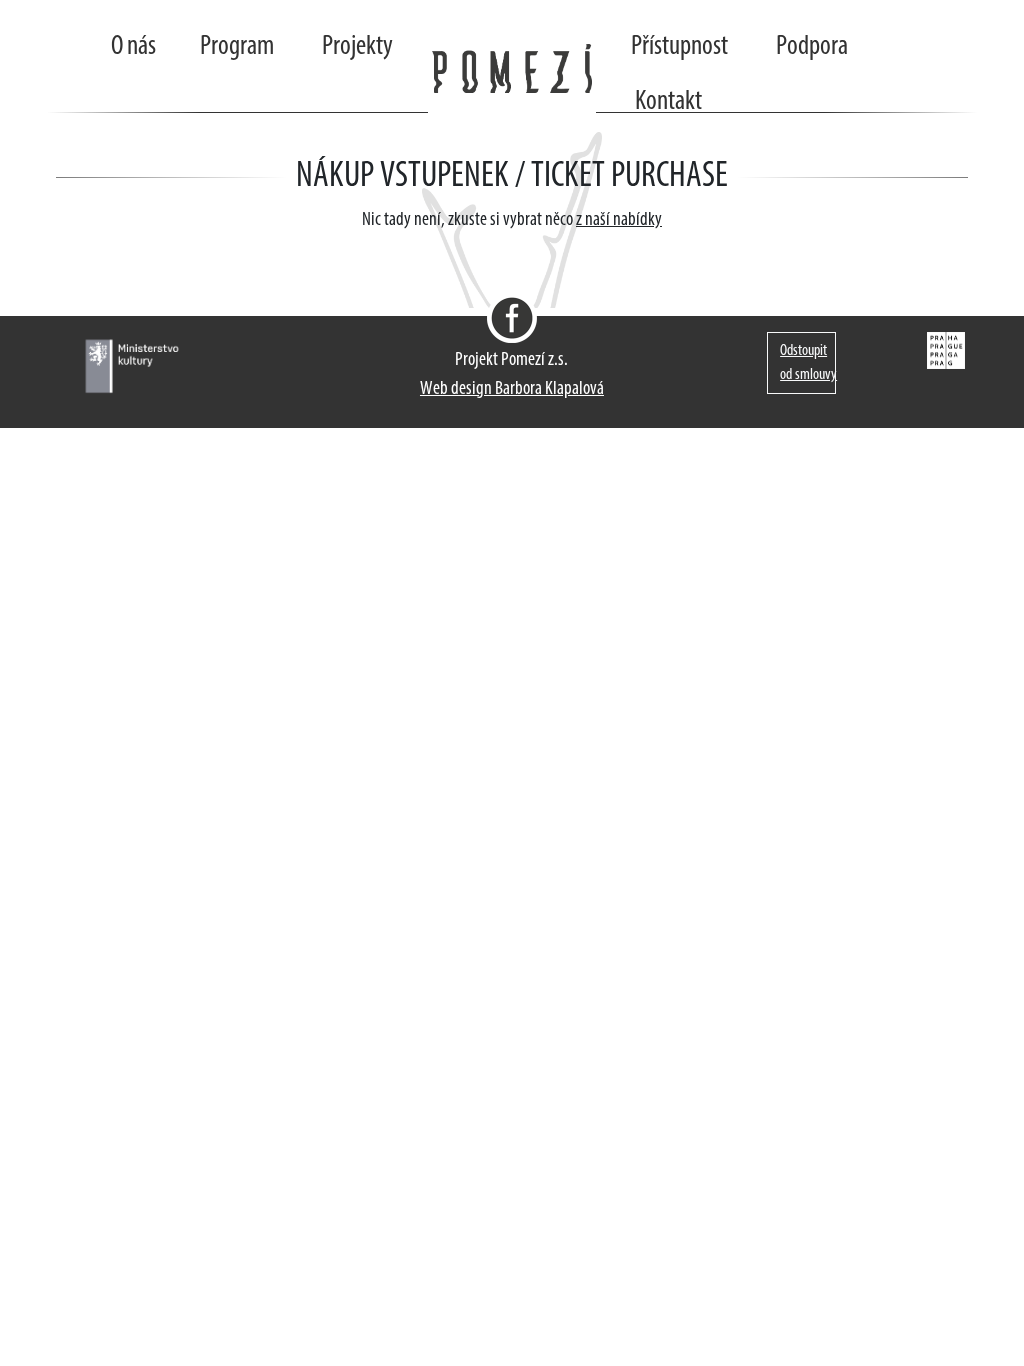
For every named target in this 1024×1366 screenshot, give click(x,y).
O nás (133, 47)
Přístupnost (679, 47)
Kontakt (668, 102)
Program (237, 47)
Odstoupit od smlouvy (808, 363)
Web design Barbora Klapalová (512, 389)
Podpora (812, 47)
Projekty (357, 47)
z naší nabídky (619, 220)
